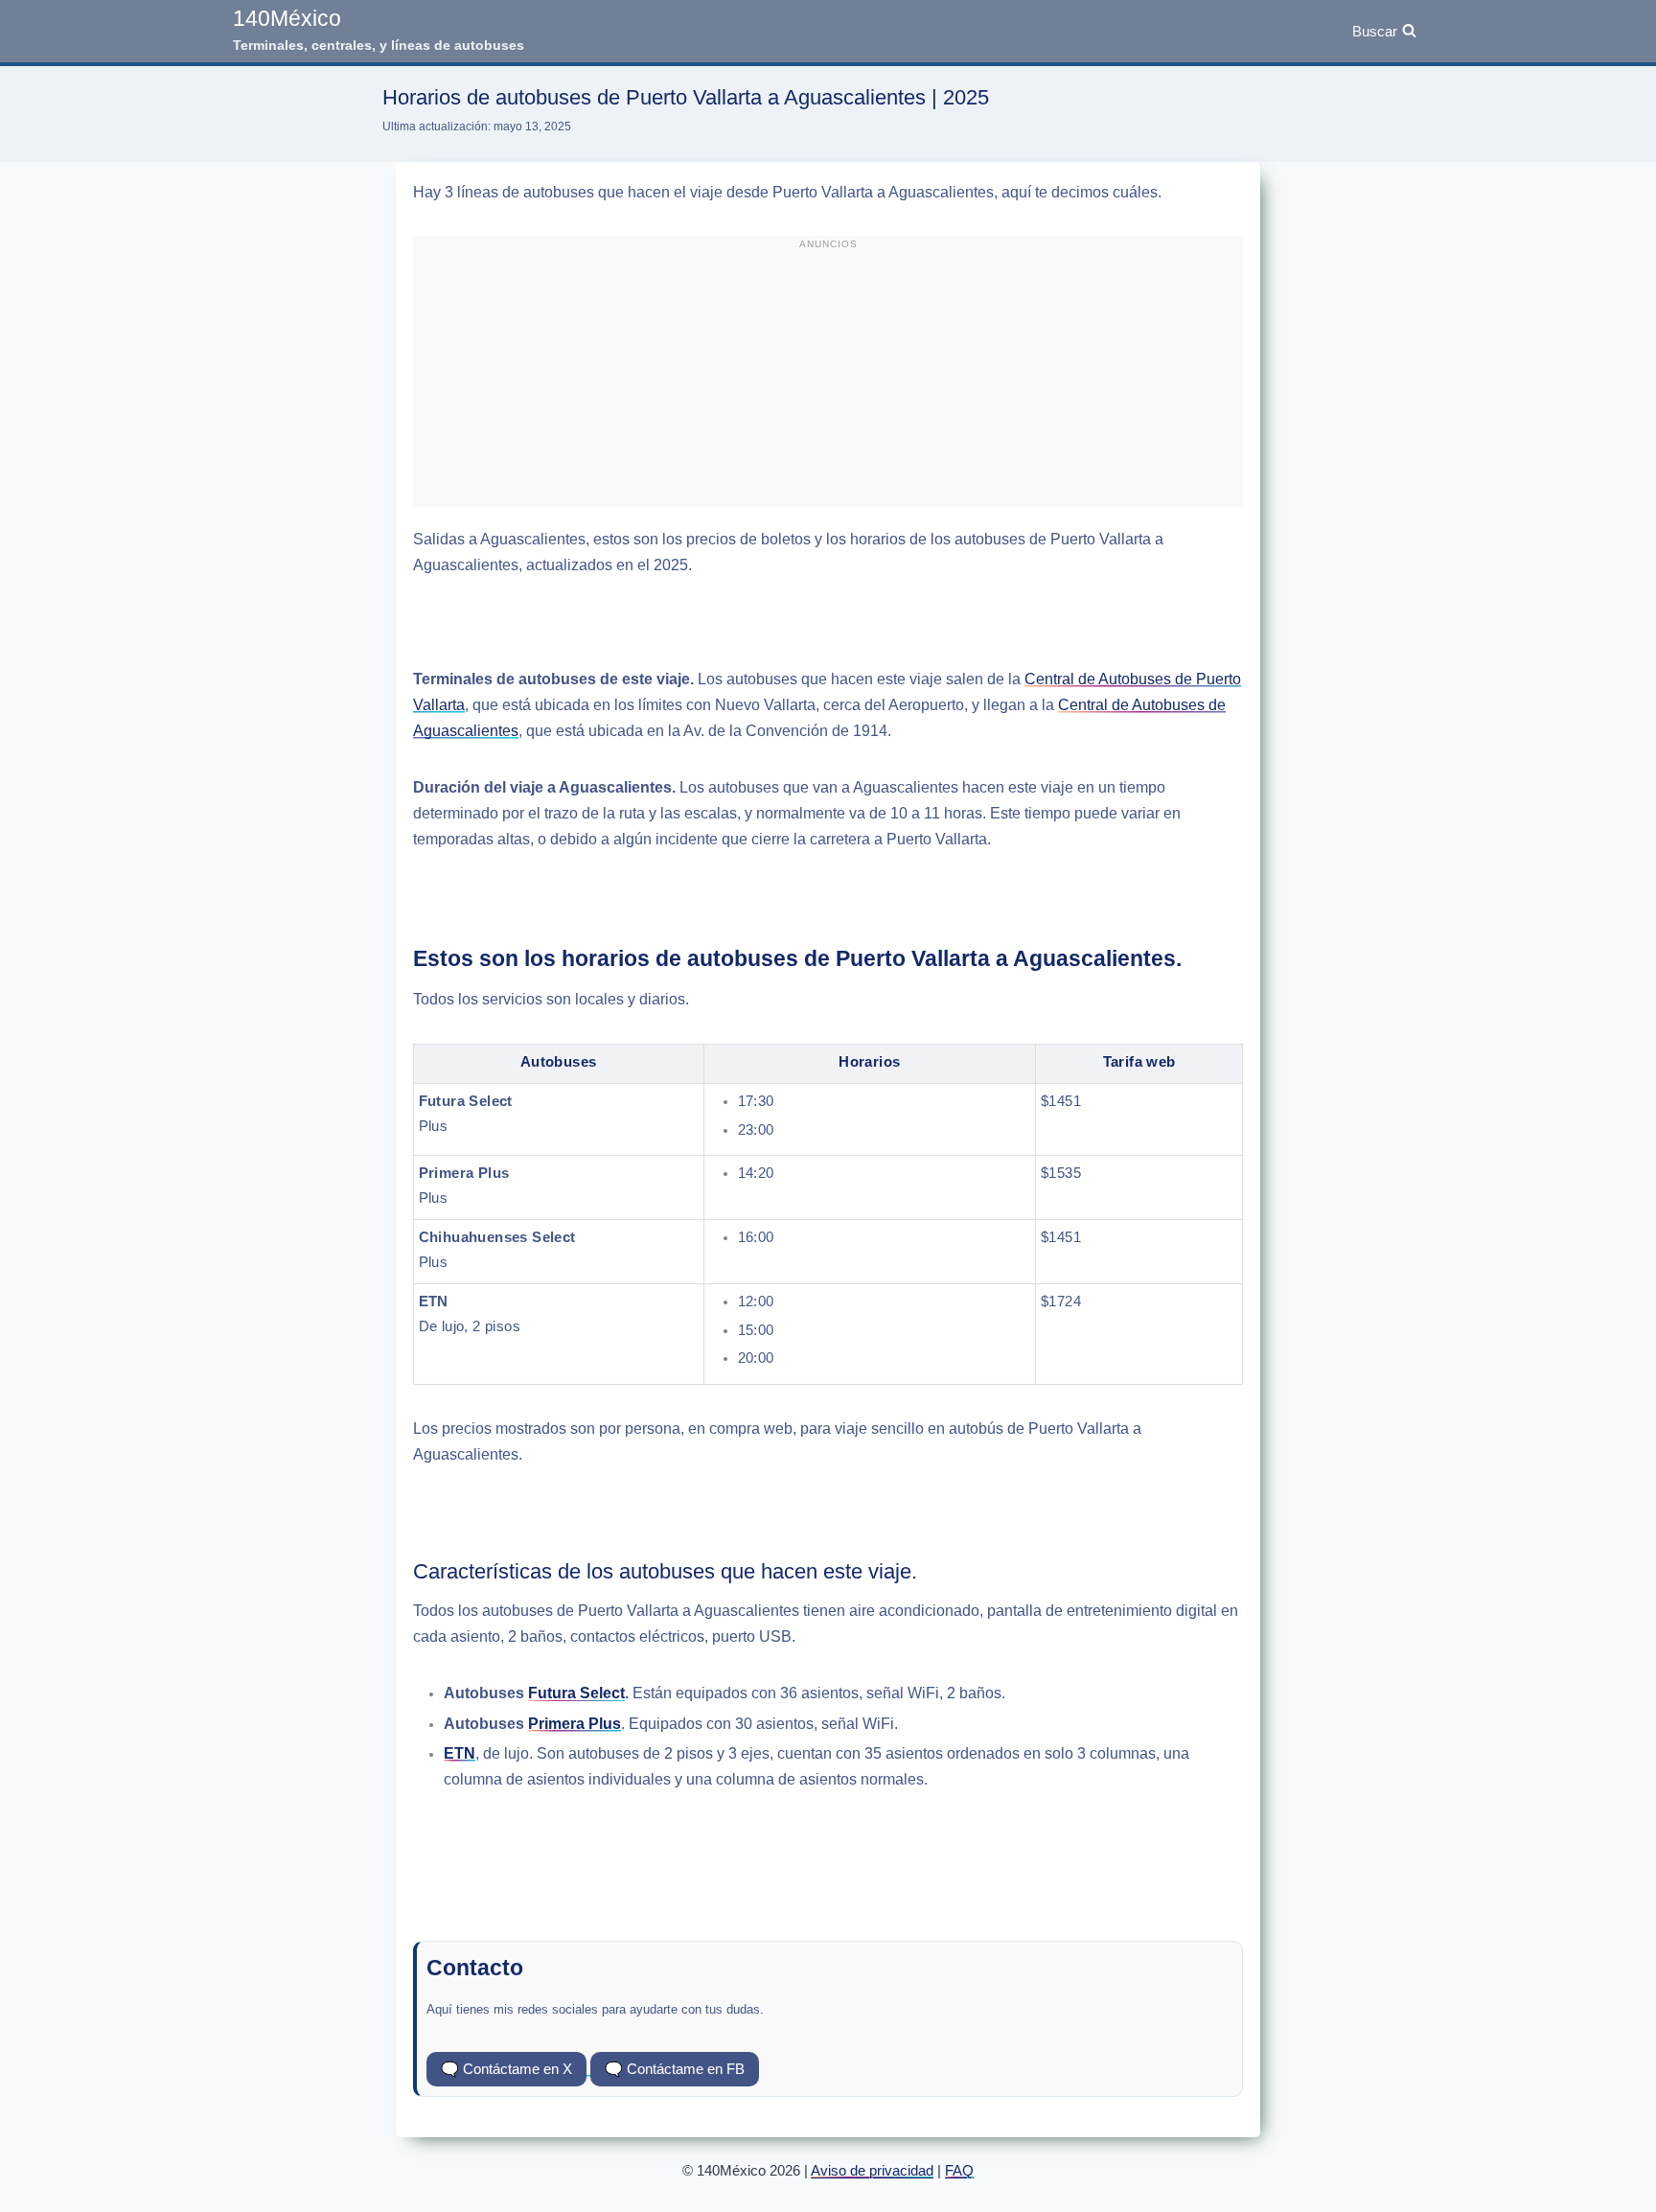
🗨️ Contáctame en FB (675, 2069)
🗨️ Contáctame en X (506, 2069)
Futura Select (576, 1693)
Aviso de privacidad (872, 2170)
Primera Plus (575, 1724)
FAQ (959, 2170)
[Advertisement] (828, 380)
